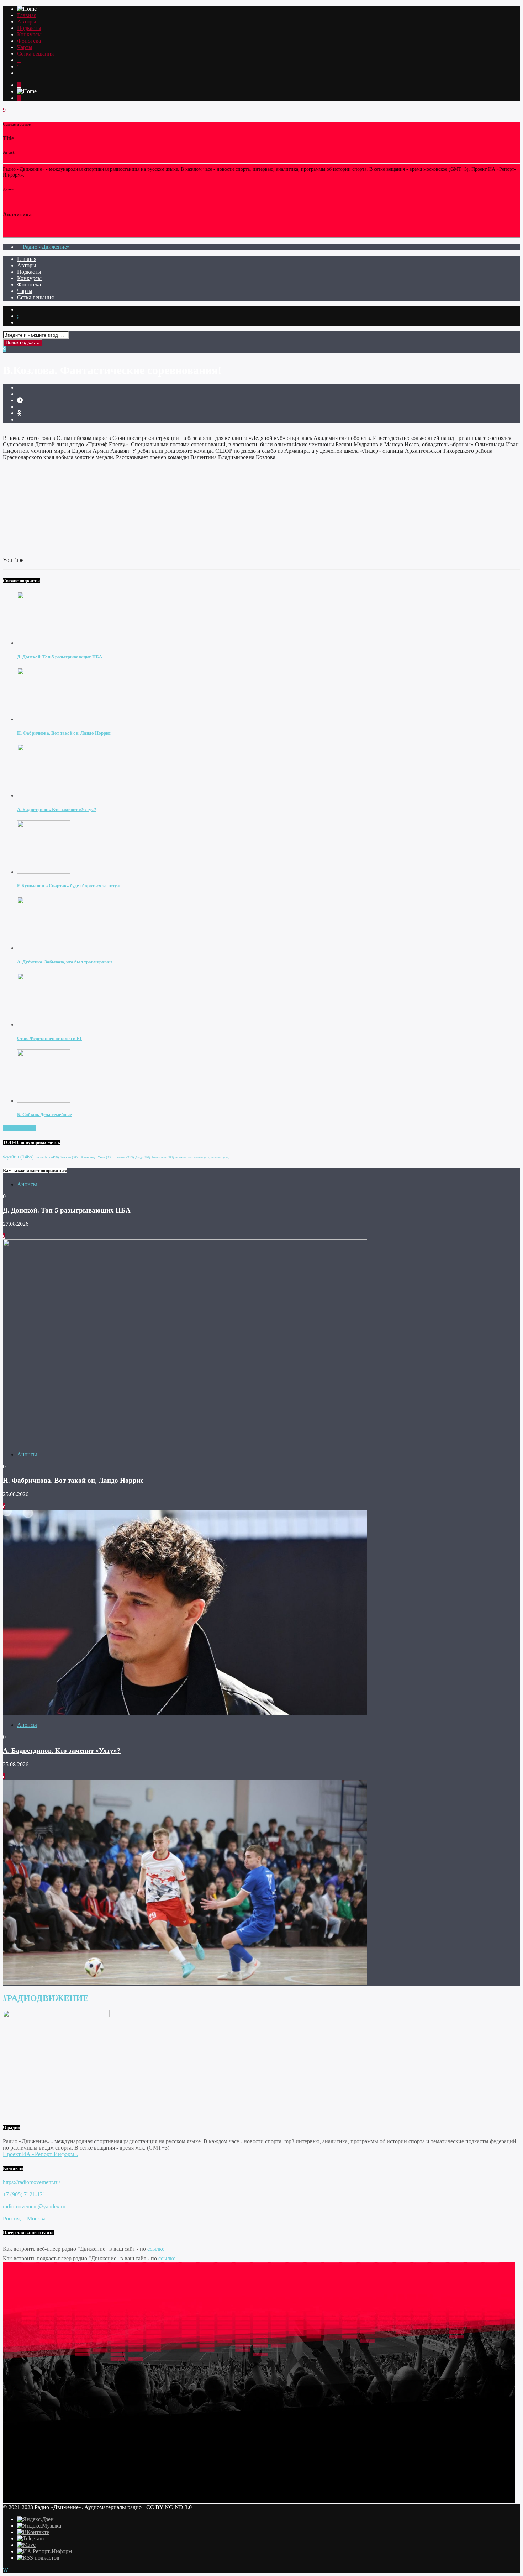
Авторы (27, 22)
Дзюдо (143, 1158)
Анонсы (27, 1184)
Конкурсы (29, 34)
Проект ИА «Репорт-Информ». (41, 2154)
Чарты (25, 47)
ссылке (156, 2249)
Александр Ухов (97, 1157)
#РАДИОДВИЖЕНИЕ (46, 1998)
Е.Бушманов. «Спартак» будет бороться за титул (68, 886)
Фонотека (29, 41)
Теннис (124, 1157)
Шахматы (184, 1158)
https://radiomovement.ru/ (31, 2182)
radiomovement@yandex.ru (34, 2206)
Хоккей (70, 1157)
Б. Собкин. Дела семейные (44, 1114)
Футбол (18, 1157)
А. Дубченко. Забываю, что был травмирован (64, 962)
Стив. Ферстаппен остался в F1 (49, 1038)
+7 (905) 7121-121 (24, 2194)
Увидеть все (22, 1128)
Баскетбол (47, 1157)
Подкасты (29, 28)
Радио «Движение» (46, 247)
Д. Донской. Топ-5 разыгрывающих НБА (60, 657)
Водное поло (163, 1158)
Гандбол (202, 1158)
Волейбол (220, 1158)
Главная (27, 15)
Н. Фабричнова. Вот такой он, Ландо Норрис (64, 733)
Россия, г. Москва (24, 2218)
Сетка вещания (35, 54)
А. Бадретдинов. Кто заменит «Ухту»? (57, 809)
